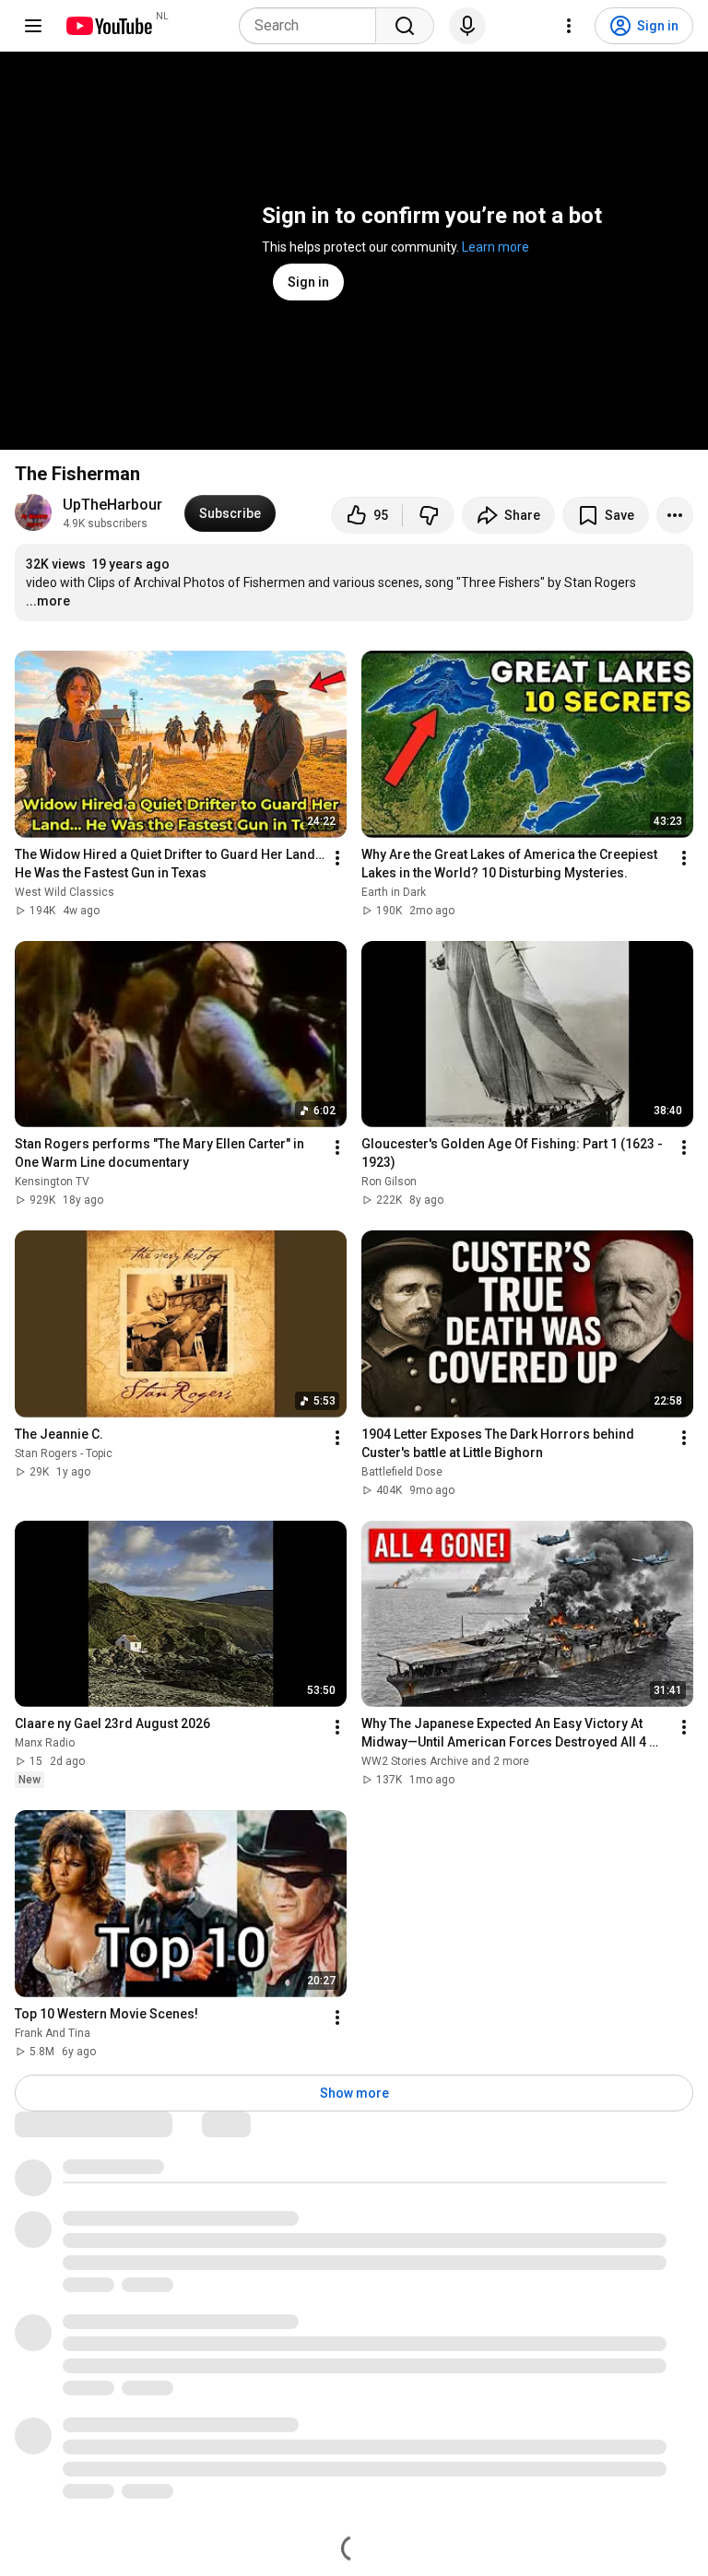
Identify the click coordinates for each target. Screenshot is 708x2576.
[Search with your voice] (467, 26)
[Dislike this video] (429, 515)
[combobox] (313, 26)
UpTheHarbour (112, 505)
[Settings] (569, 26)
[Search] (405, 26)
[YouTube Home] (108, 26)
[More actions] (675, 515)
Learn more (496, 247)
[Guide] (33, 26)
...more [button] (48, 601)
